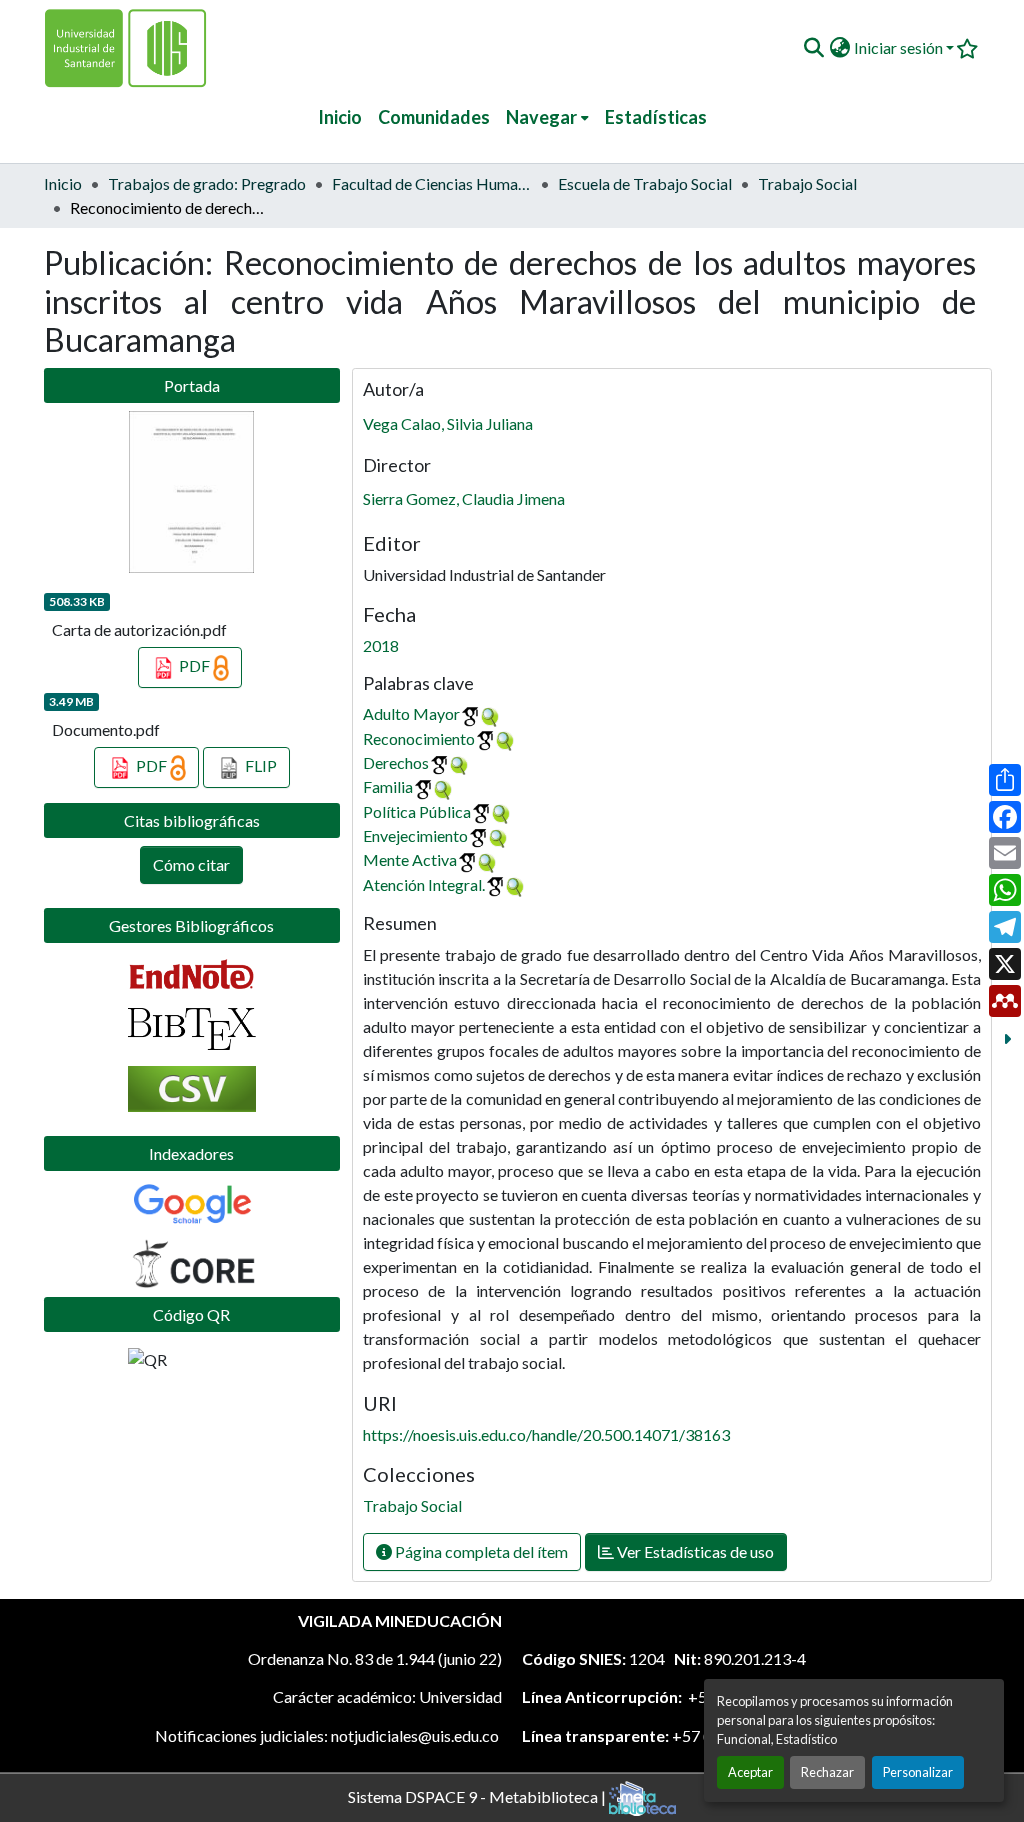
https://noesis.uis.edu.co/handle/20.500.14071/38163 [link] (546, 1434)
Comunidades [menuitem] (434, 117)
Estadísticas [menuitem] (656, 117)
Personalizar (918, 1772)
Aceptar (750, 1772)
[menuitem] (547, 117)
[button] (813, 48)
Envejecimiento (415, 835)
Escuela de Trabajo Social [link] (645, 183)
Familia (388, 786)
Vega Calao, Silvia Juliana (448, 423)
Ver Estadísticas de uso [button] (694, 1551)
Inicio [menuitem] (340, 117)
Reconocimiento (419, 738)
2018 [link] (381, 645)
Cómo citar (191, 864)
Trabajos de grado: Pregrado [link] (207, 183)
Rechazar (827, 1772)
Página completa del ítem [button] (480, 1551)
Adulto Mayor (411, 713)
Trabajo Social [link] (807, 183)
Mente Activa (410, 859)
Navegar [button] (541, 117)
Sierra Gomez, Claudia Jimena (464, 498)
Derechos (396, 762)
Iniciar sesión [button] (900, 47)
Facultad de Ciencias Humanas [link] (432, 183)
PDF (194, 665)
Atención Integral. (424, 884)
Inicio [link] (63, 183)
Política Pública (417, 811)
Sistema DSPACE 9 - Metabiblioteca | (478, 1795)
